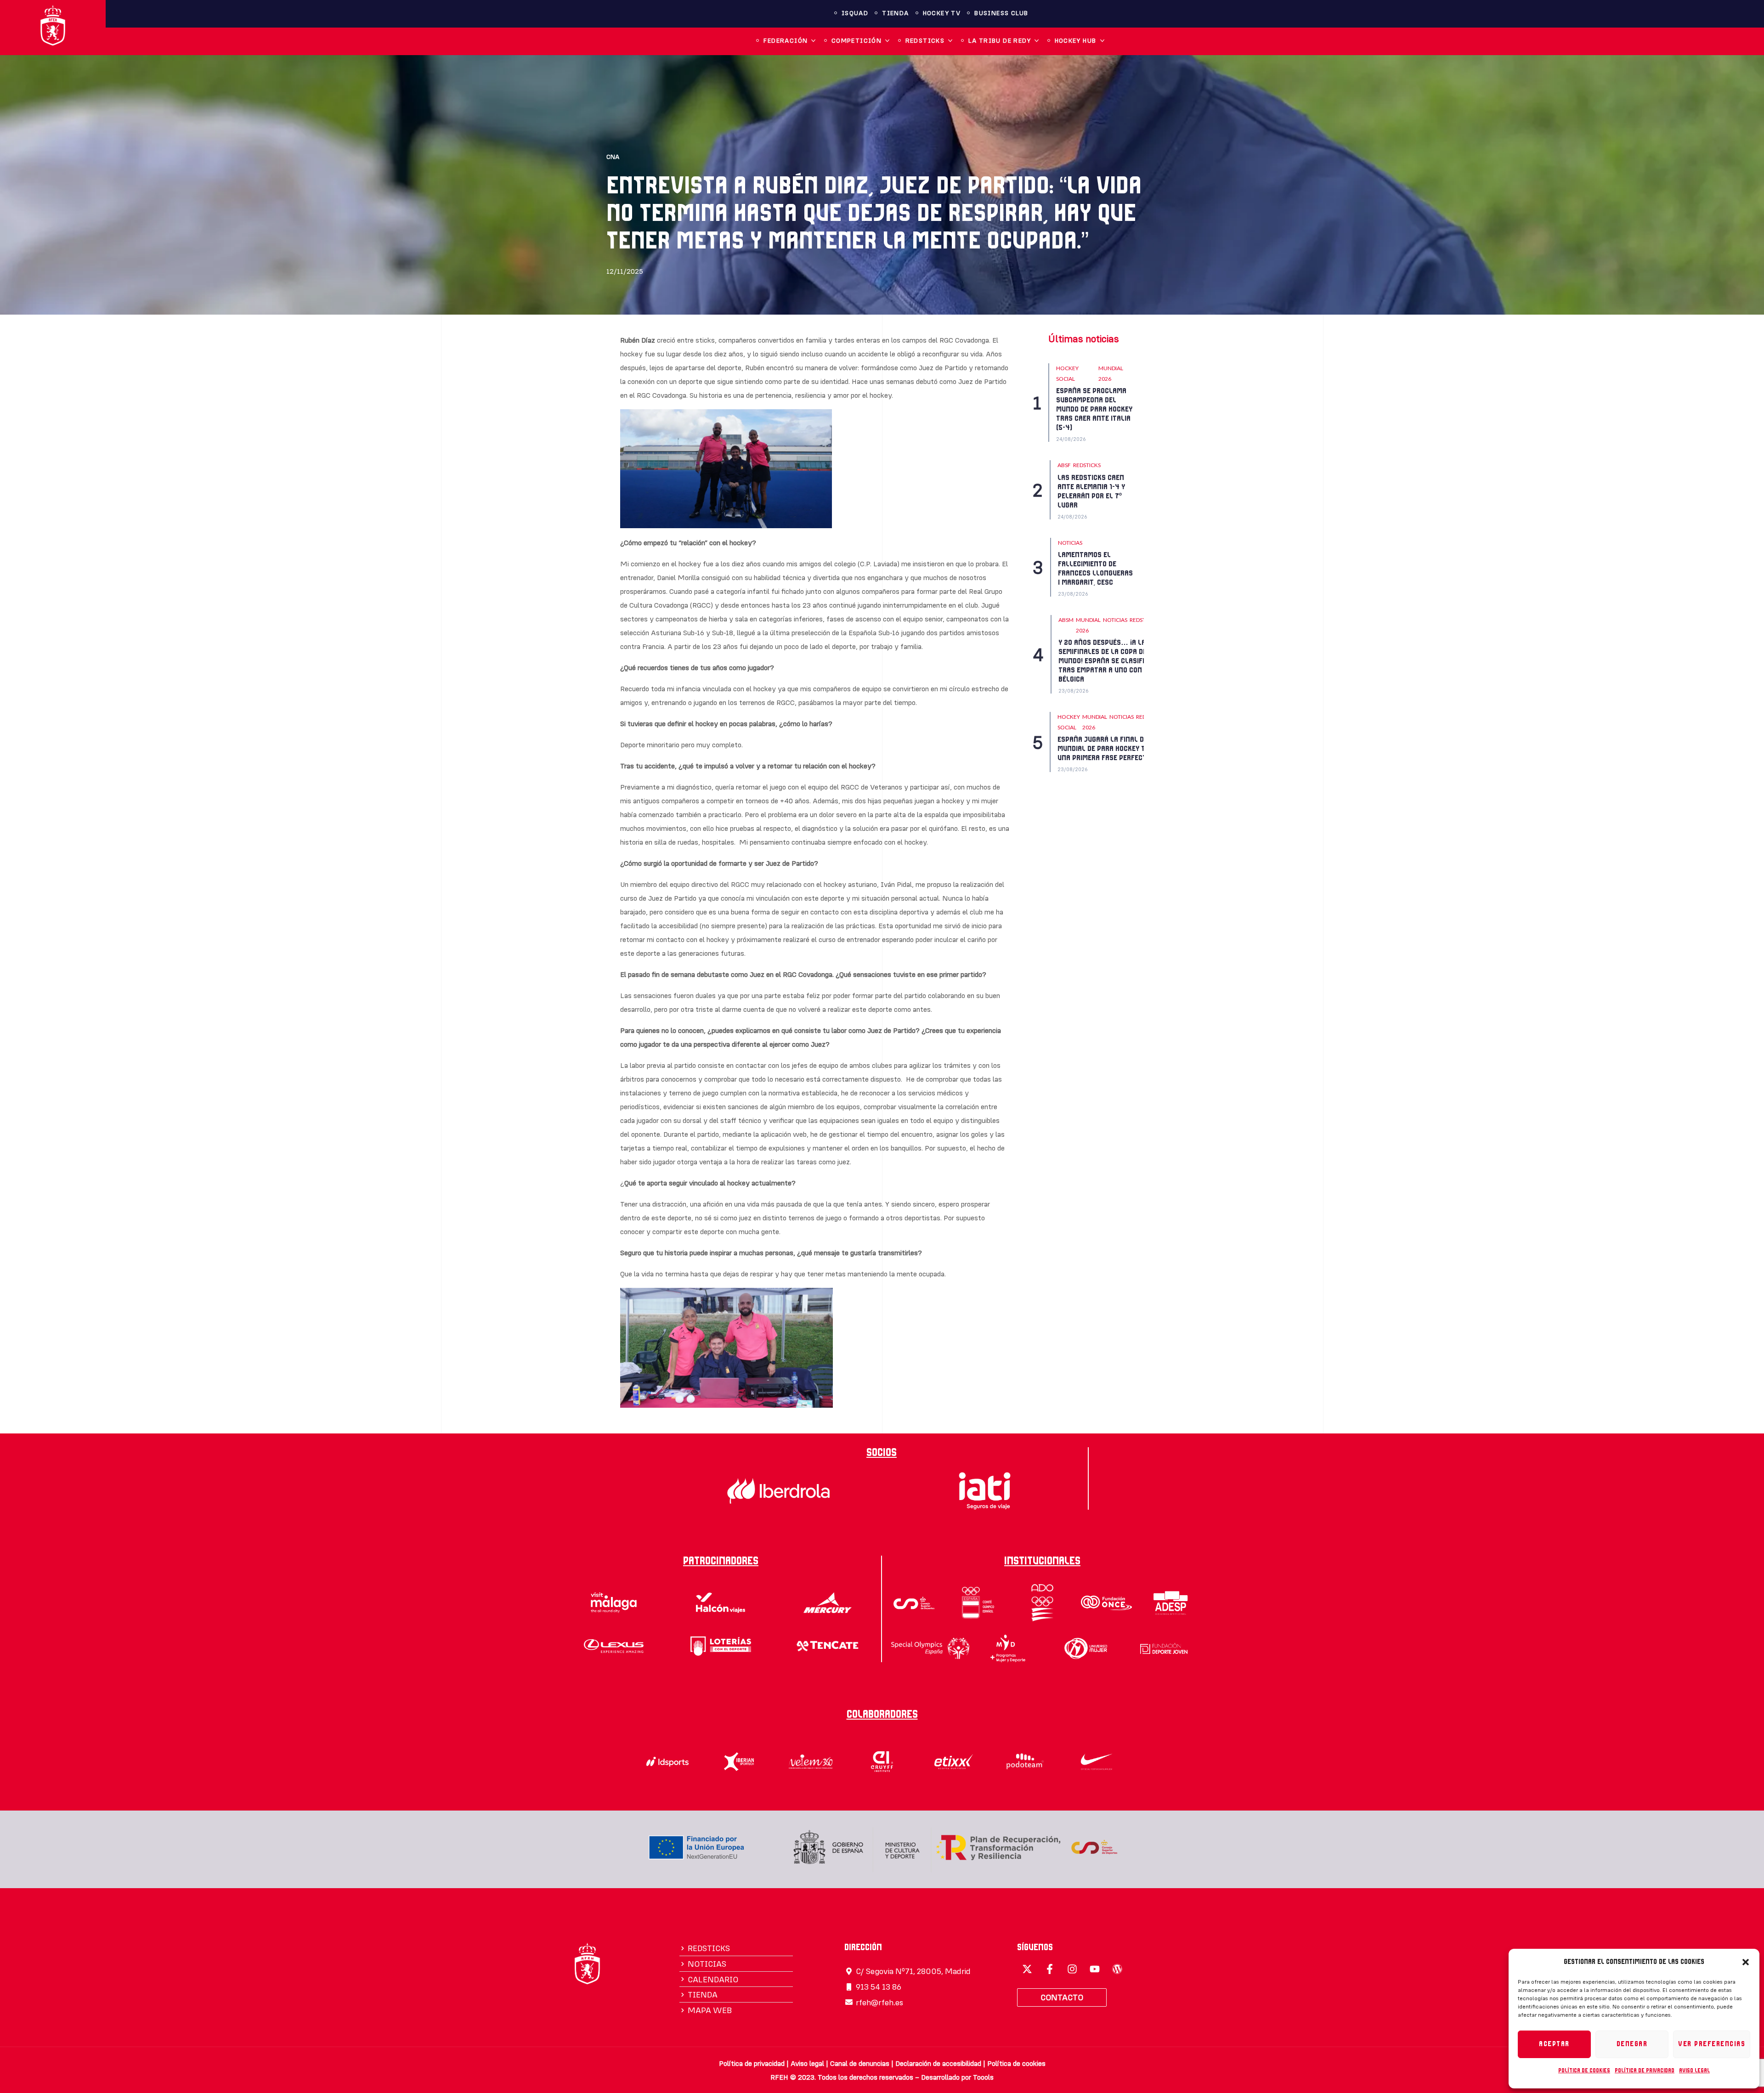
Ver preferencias (1712, 2044)
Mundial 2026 (1111, 373)
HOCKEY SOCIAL (1067, 373)
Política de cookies (1584, 2070)
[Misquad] (1027, 1969)
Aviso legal (1694, 2070)
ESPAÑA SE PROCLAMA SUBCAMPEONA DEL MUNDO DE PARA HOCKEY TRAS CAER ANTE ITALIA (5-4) (1094, 409)
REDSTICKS (1087, 465)
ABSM (1066, 620)
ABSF (1064, 465)
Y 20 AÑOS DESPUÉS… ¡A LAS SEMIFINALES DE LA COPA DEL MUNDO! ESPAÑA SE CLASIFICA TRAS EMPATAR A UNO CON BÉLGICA (1105, 661)
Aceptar (1554, 2044)
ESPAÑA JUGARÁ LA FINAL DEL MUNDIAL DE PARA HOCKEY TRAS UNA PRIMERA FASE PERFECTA (1108, 749)
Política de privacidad (1645, 2070)
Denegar (1632, 2044)
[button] (1746, 1962)
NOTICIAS (1070, 543)
